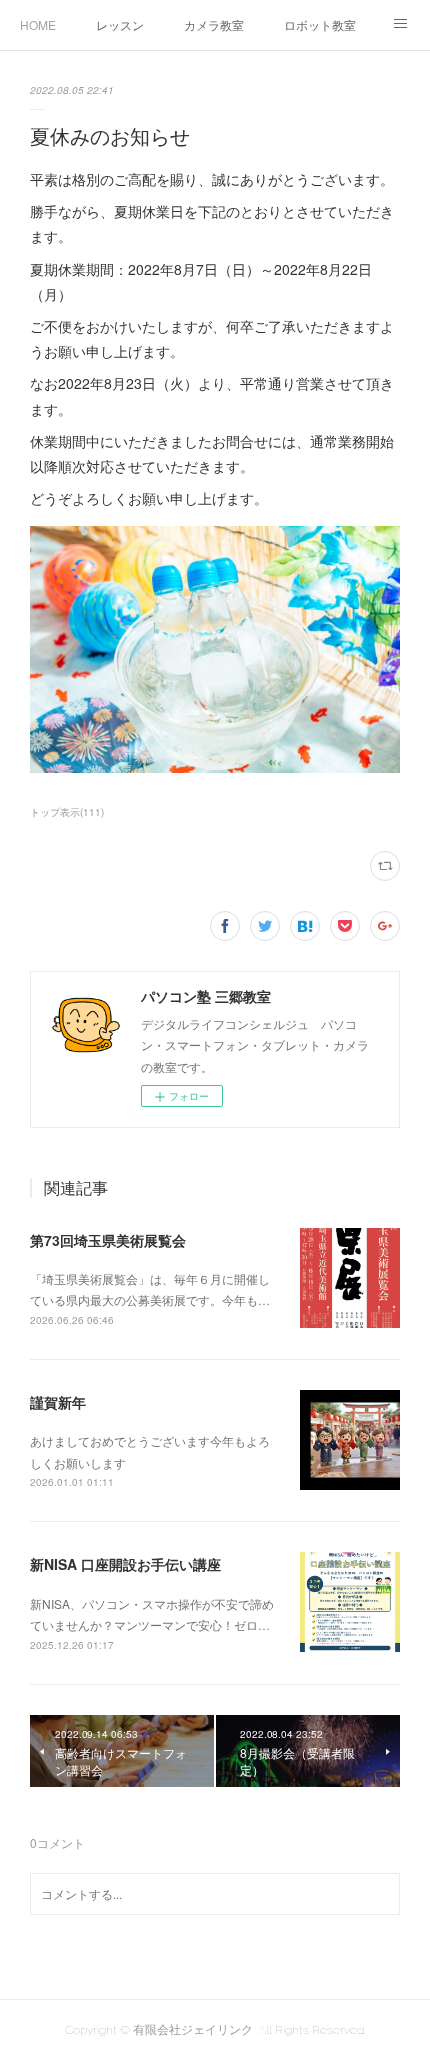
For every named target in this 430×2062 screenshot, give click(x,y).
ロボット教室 (320, 24)
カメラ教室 (214, 24)
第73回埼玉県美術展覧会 (108, 1240)
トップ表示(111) (67, 812)
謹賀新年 (58, 1402)
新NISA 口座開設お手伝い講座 (125, 1564)
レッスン (120, 24)
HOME (38, 24)
